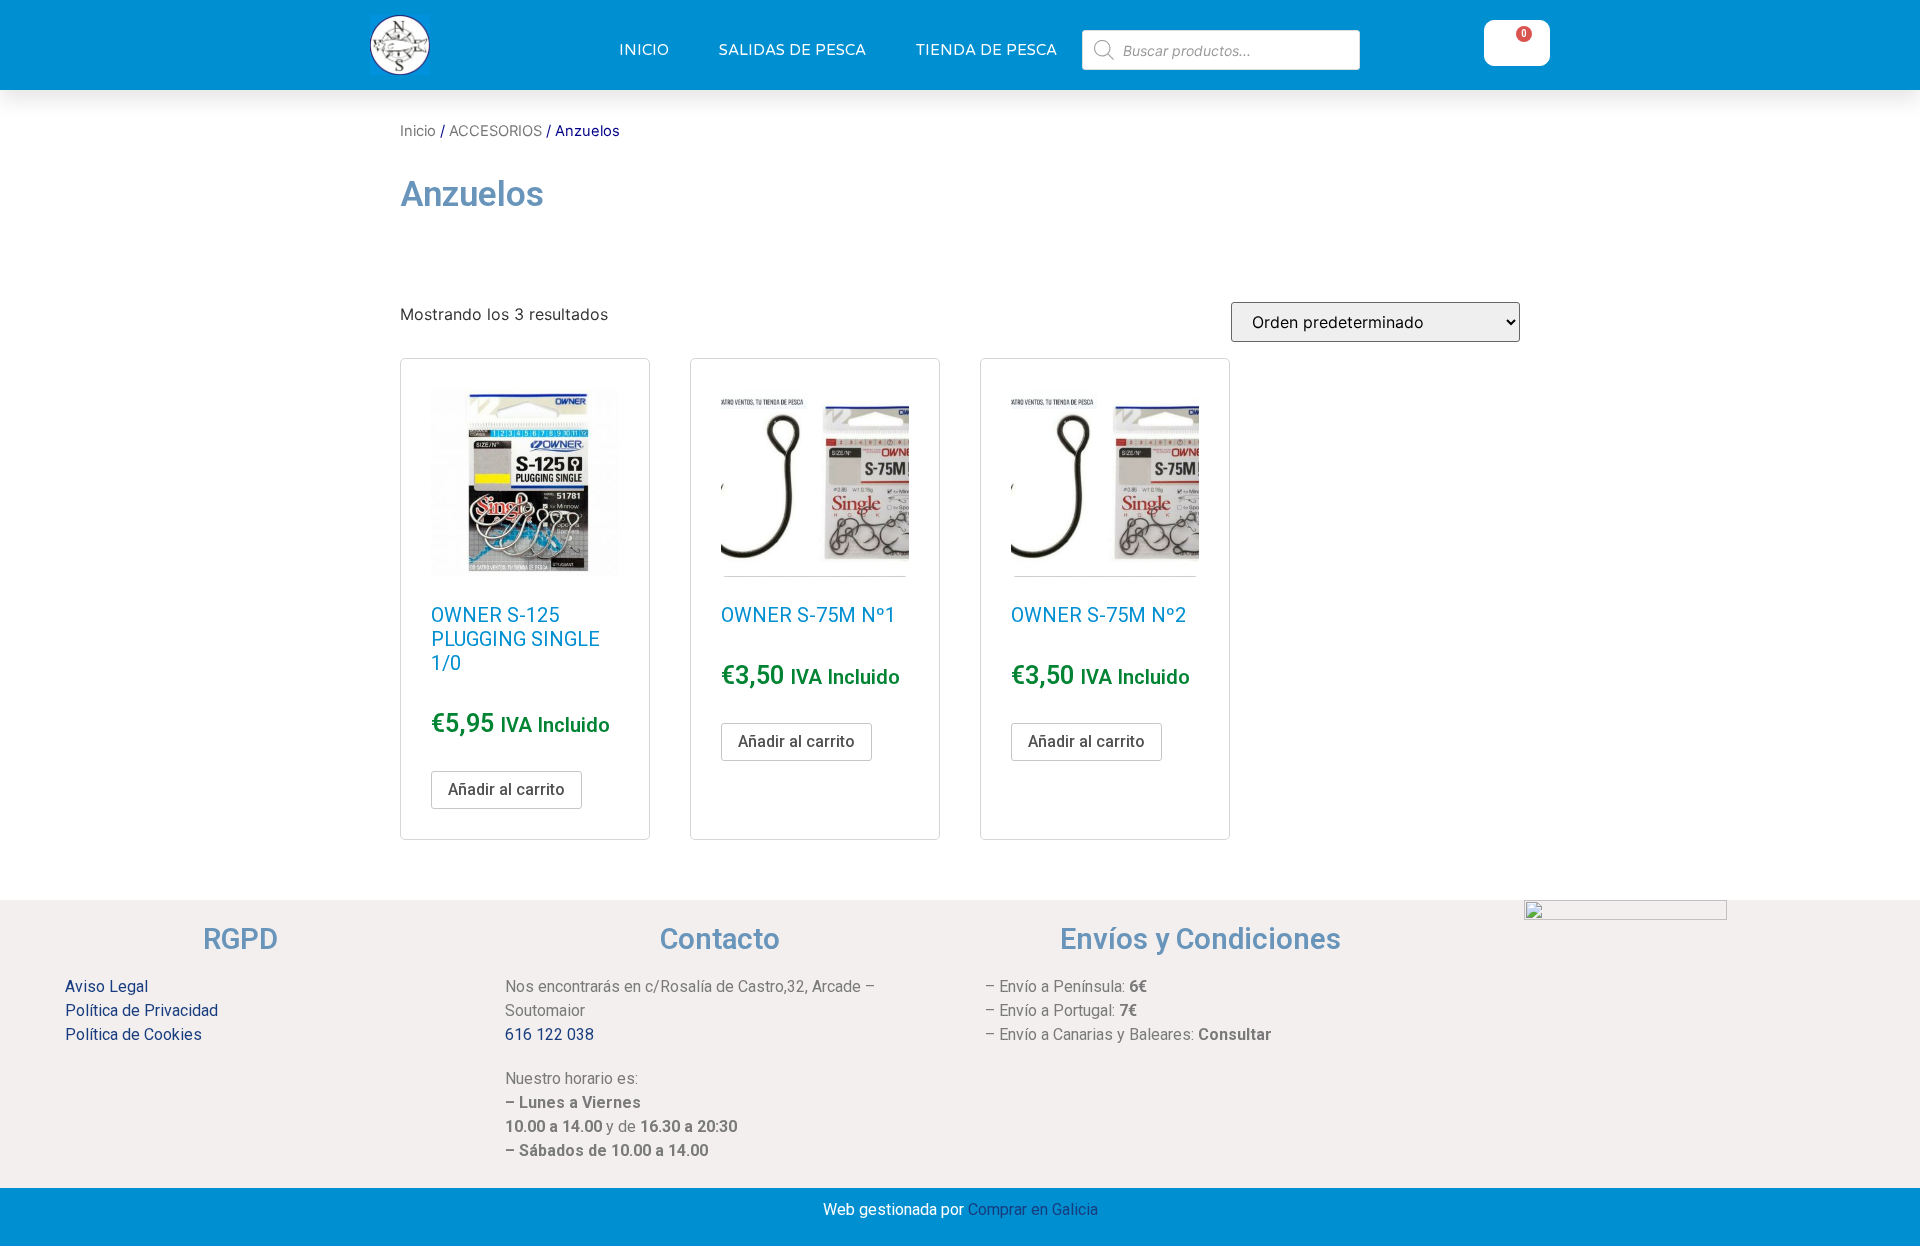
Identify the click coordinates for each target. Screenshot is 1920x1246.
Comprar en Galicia (1033, 1209)
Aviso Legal (106, 986)
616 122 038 (549, 1034)
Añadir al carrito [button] (506, 789)
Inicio (644, 50)
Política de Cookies (133, 1034)
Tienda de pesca (986, 50)
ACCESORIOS (495, 131)
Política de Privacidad (141, 1010)
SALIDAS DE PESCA (792, 50)
